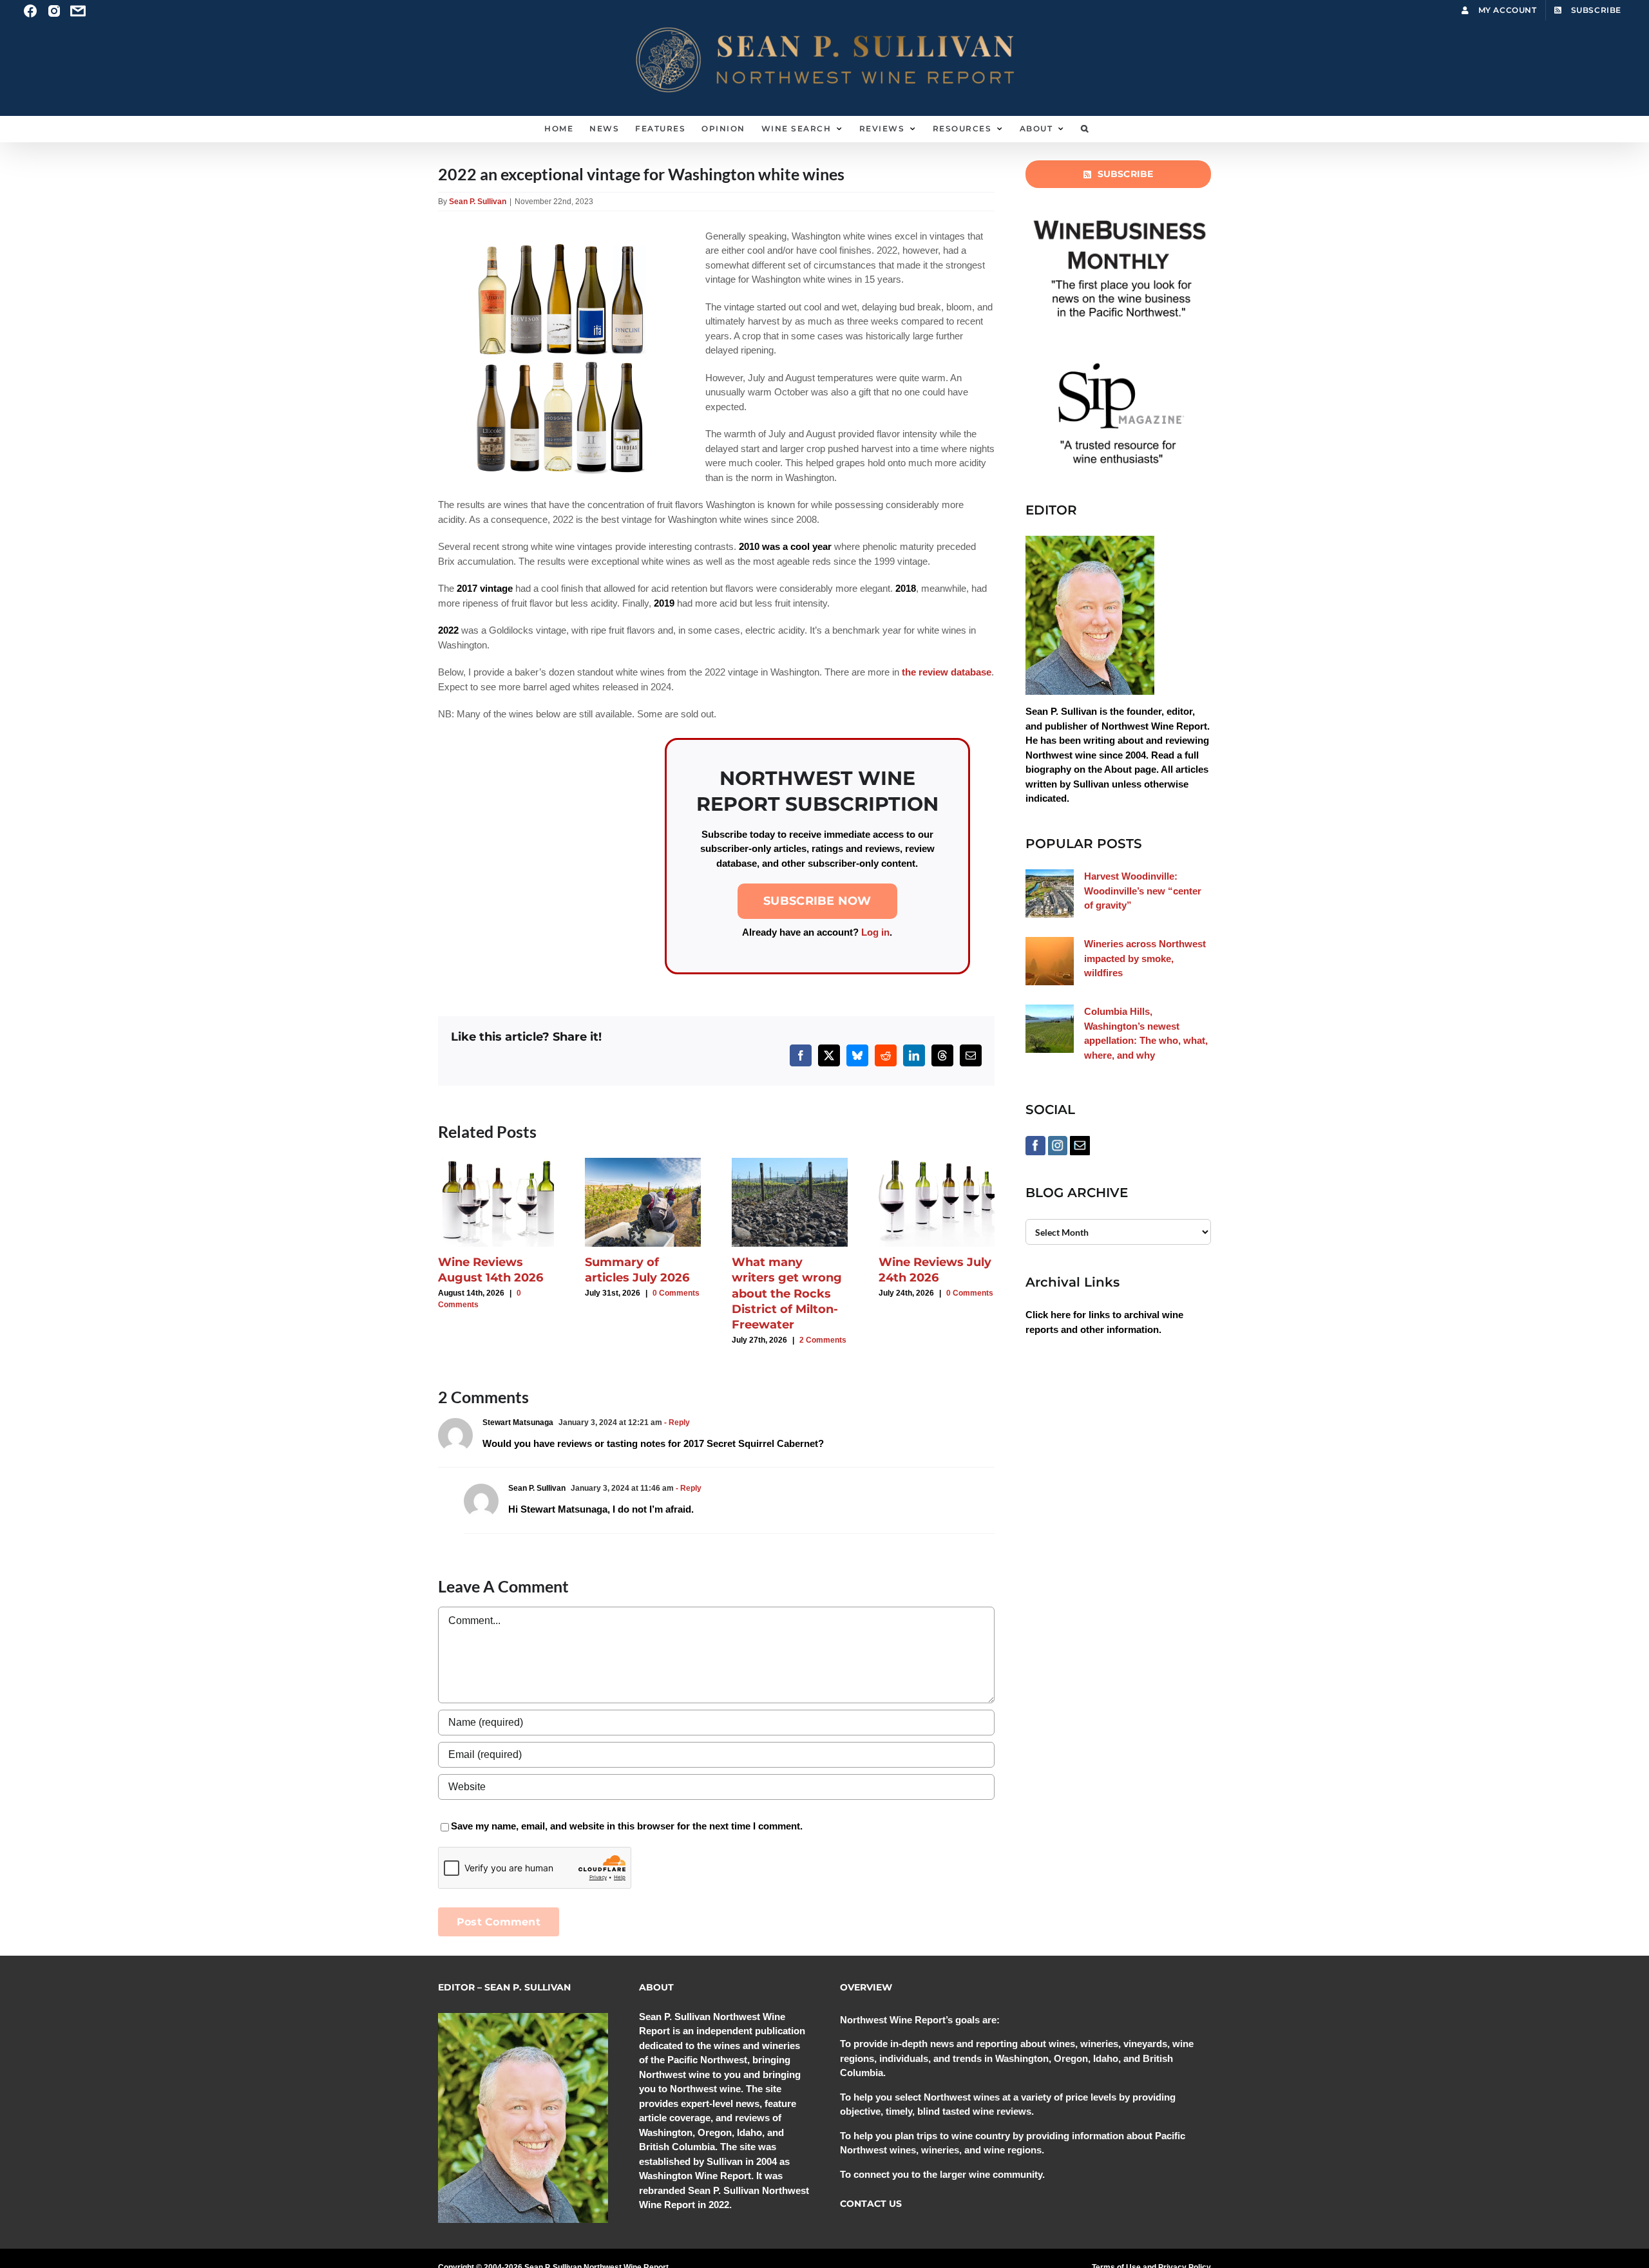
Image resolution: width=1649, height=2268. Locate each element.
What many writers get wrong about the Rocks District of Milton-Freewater (787, 1293)
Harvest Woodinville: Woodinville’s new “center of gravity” (1143, 891)
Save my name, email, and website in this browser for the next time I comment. (627, 1826)
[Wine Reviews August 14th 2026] (496, 1163)
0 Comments (676, 1293)
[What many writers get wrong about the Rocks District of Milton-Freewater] (790, 1163)
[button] (1085, 129)
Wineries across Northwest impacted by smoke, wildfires (1145, 958)
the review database (947, 672)
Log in (875, 932)
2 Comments (823, 1340)
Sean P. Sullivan (478, 202)
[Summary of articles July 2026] (643, 1163)
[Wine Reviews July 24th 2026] (937, 1163)
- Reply (676, 1422)
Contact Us (871, 2204)
